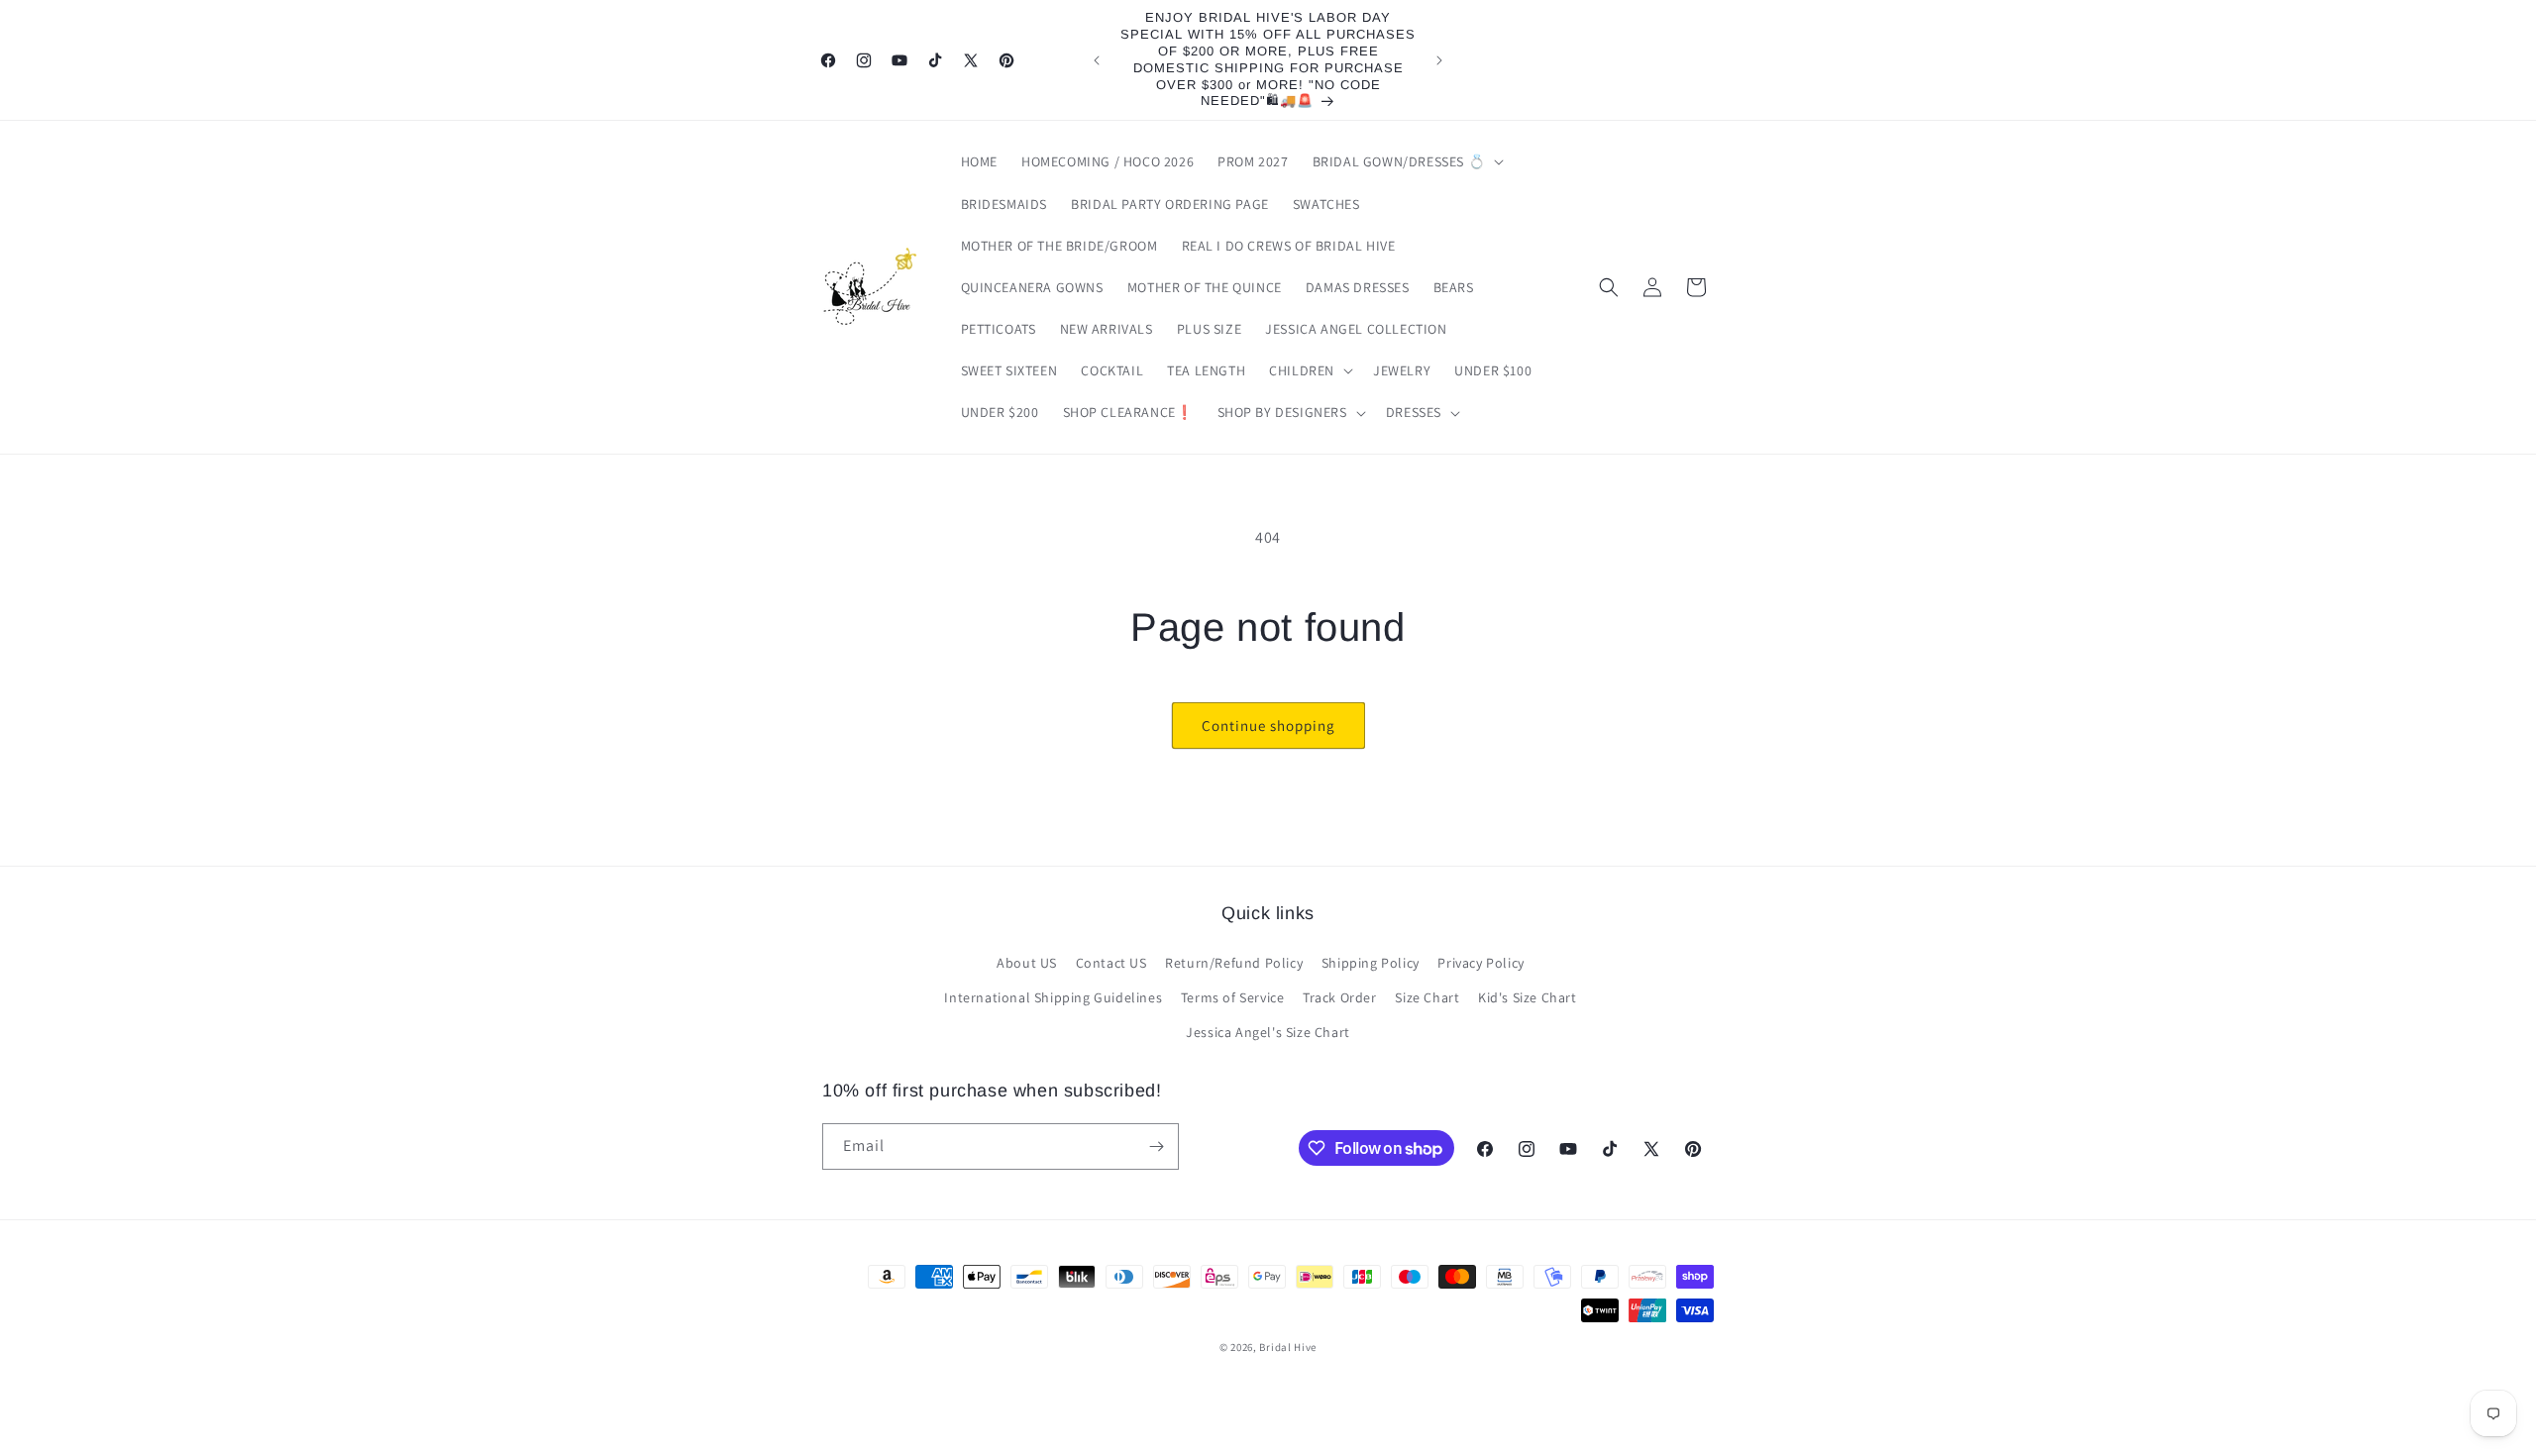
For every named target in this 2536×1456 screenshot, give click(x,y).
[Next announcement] (1439, 60)
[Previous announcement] (1097, 60)
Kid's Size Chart (1528, 997)
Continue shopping (1268, 726)
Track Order (1340, 997)
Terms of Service (1233, 997)
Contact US (1111, 963)
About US (1027, 963)
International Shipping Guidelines (1053, 997)
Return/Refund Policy (1234, 963)
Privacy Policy (1480, 963)
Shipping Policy (1371, 963)
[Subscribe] (1156, 1146)
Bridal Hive (1288, 1347)
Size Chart (1427, 997)
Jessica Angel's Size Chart (1268, 1032)
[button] (1407, 161)
